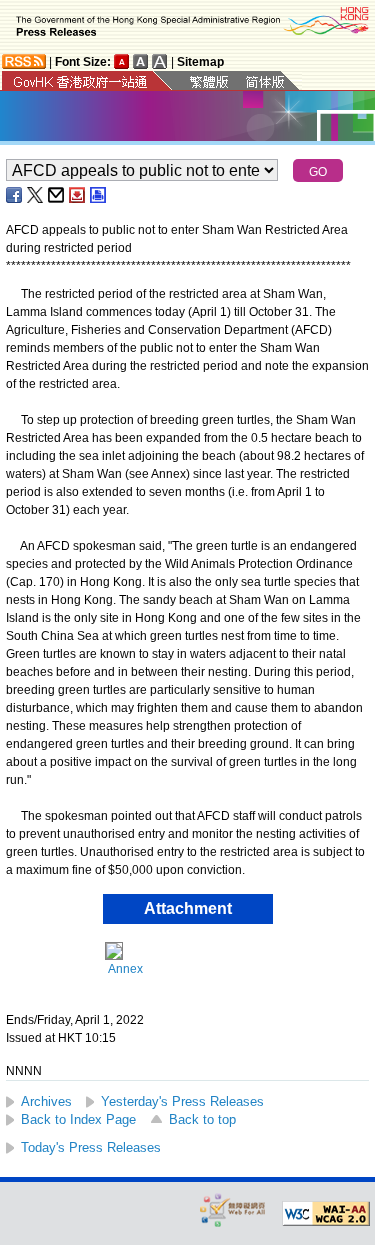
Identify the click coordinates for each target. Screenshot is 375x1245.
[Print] (99, 195)
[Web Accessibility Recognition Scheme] (233, 1209)
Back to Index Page (78, 1119)
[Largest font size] (160, 61)
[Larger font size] (141, 61)
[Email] (57, 195)
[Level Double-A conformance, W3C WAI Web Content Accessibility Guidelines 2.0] (326, 1214)
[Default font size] (122, 61)
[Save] (78, 195)
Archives (46, 1101)
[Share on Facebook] (15, 195)
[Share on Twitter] (36, 195)
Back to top (202, 1119)
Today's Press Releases (91, 1147)
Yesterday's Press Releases (182, 1101)
